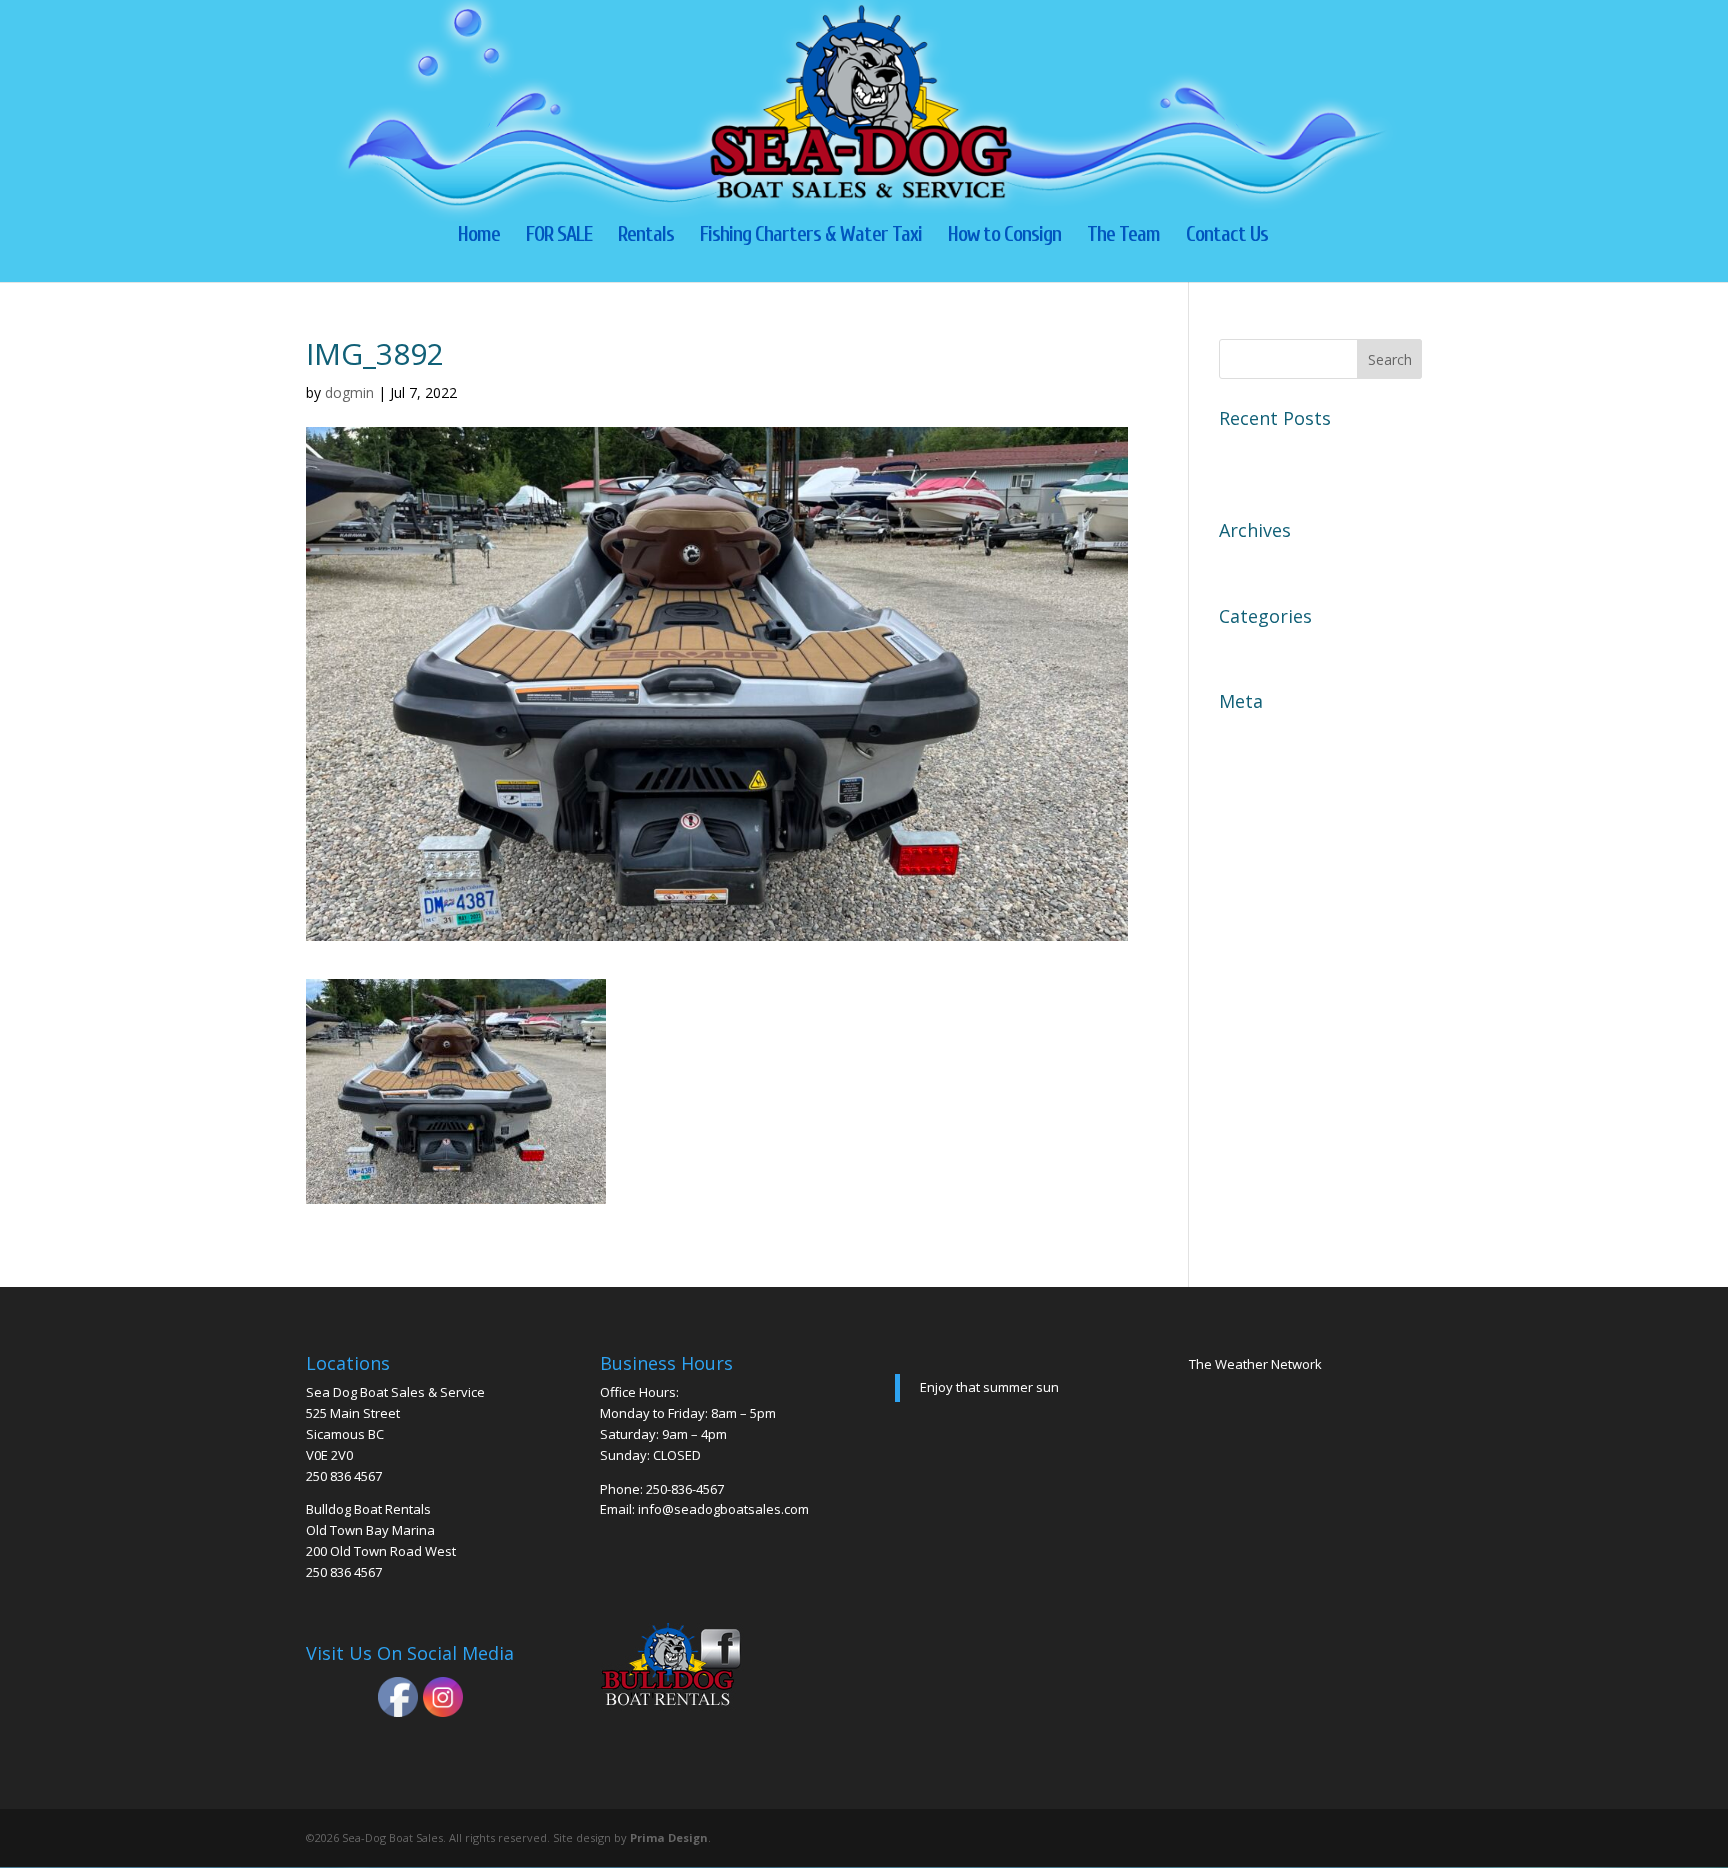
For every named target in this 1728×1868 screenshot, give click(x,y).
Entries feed (1264, 768)
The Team (1123, 236)
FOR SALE (559, 236)
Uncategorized (1274, 648)
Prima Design (669, 1837)
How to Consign (1004, 236)
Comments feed (1278, 803)
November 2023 (1279, 562)
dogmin (349, 392)
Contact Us (1227, 236)
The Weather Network (1255, 1364)
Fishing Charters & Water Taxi (811, 236)
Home (479, 236)
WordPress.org (1275, 838)
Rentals (646, 236)
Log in (1242, 733)
